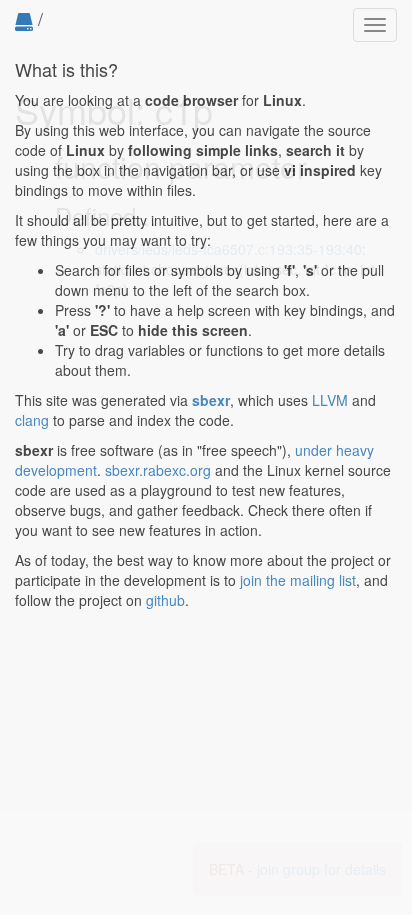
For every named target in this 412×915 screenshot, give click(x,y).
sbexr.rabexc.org (158, 470)
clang (32, 420)
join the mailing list (298, 580)
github (165, 600)
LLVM (330, 400)
